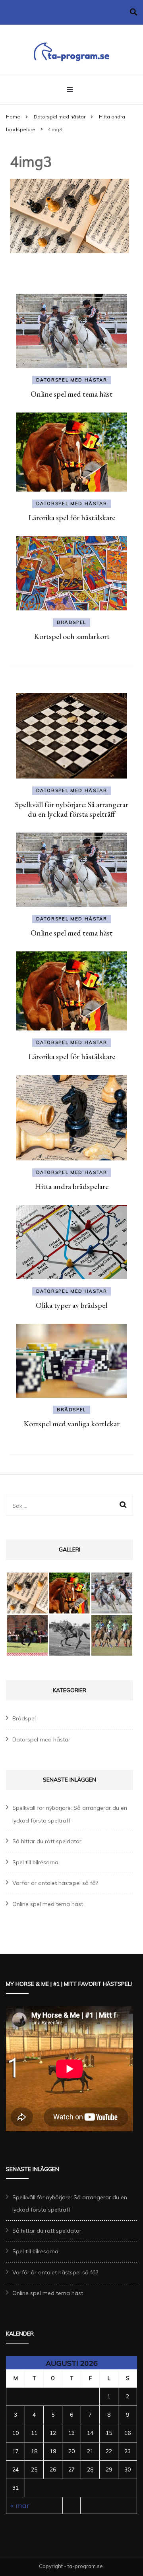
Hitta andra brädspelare (71, 1186)
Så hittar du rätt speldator (47, 1841)
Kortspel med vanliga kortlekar (71, 1424)
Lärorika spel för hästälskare (72, 517)
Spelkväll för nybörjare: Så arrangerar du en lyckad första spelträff (72, 809)
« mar (20, 2505)
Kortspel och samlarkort (72, 636)
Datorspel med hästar (60, 117)
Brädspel (71, 622)
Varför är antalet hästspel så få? (55, 1883)
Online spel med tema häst (71, 394)
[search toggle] (133, 12)
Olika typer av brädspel (71, 1305)
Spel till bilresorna (35, 1862)
